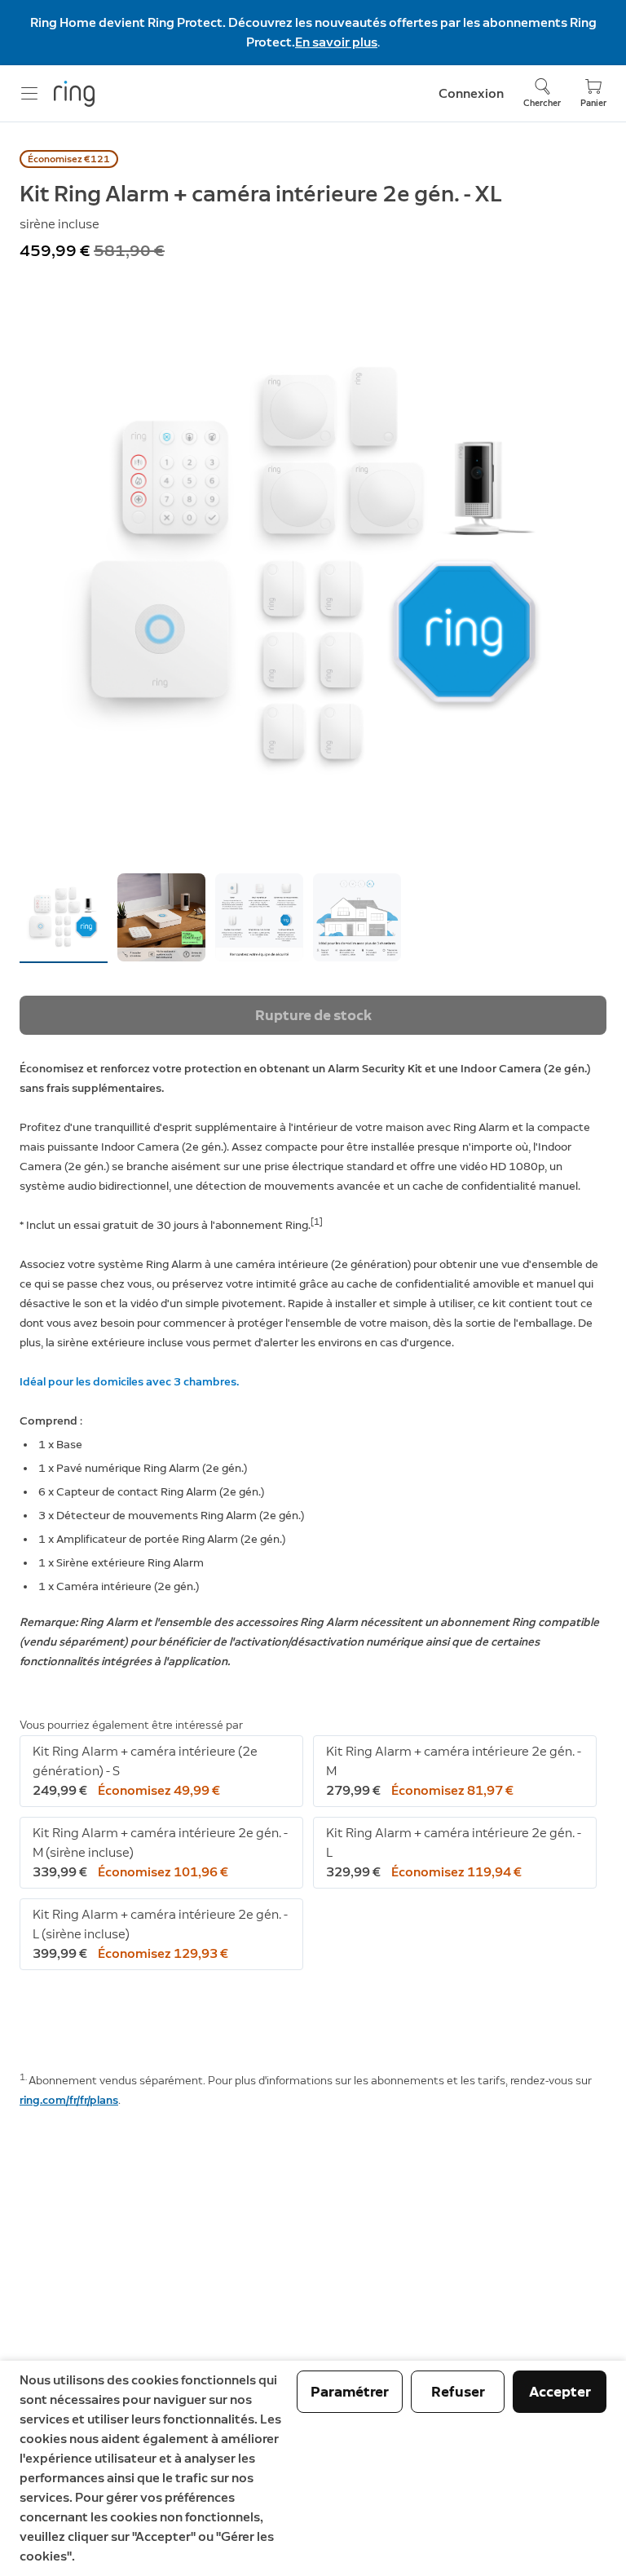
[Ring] (74, 94)
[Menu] (29, 94)
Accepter (560, 2392)
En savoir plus (336, 42)
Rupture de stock (313, 1015)
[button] (64, 917)
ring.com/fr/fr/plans (69, 2100)
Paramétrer (350, 2392)
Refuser (458, 2392)
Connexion (471, 93)
